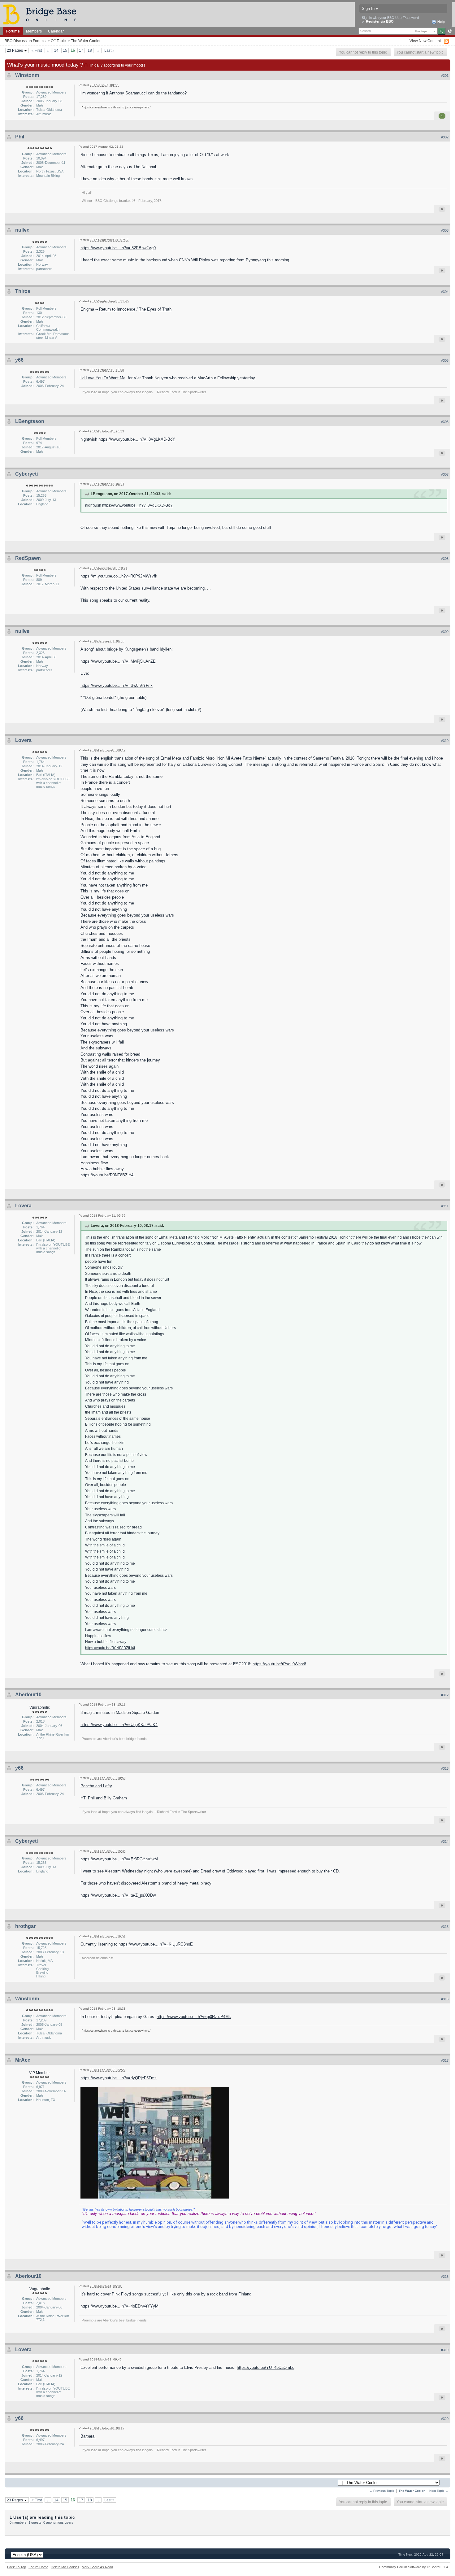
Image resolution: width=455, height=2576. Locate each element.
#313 (445, 1768)
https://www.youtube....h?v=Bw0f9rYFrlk (117, 685)
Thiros (23, 291)
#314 (445, 1842)
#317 (445, 2060)
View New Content (425, 41)
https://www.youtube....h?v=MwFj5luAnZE (118, 661)
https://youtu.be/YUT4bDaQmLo (266, 2367)
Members (34, 31)
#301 (445, 76)
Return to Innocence (117, 309)
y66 (19, 360)
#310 (445, 741)
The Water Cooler (86, 41)
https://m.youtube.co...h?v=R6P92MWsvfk (119, 576)
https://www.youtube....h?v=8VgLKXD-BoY (137, 439)
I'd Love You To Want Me (103, 378)
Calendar (56, 31)
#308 (445, 559)
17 (81, 50)
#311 (445, 1206)
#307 (445, 474)
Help (441, 22)
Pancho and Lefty (96, 1786)
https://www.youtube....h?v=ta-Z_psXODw (118, 1895)
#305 (445, 360)
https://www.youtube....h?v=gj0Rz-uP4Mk (194, 2017)
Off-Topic (58, 41)
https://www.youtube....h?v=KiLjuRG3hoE (156, 1944)
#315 (445, 1927)
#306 (445, 422)
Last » (109, 50)
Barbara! (88, 2436)
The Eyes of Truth (155, 309)
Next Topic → (439, 2491)
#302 (445, 137)
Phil (20, 137)
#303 (445, 230)
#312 (445, 1695)
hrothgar (25, 1926)
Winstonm (27, 75)
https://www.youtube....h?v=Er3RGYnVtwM (119, 1859)
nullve (22, 230)
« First (37, 50)
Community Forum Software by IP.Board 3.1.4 (414, 2567)
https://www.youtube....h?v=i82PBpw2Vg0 (118, 248)
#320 (445, 2419)
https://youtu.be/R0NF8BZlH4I (108, 1175)
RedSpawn (28, 558)
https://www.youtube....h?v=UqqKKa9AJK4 (119, 1725)
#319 (445, 2350)
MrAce (23, 2060)
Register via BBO (380, 21)
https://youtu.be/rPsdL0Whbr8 (279, 1664)
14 (56, 50)
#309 (445, 632)
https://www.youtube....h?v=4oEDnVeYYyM (119, 2306)
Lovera (23, 740)
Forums (13, 31)
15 (65, 50)
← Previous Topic (382, 2491)
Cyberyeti (26, 474)
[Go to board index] (42, 14)
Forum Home (38, 2567)
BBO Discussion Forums (25, 41)
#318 (445, 2277)
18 (90, 50)
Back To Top (17, 2567)
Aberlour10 (28, 1695)
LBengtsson (30, 421)
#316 (445, 1999)
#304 (445, 292)
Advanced (450, 31)
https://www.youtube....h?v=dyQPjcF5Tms (119, 2078)
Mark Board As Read (97, 2567)
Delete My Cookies (65, 2567)
